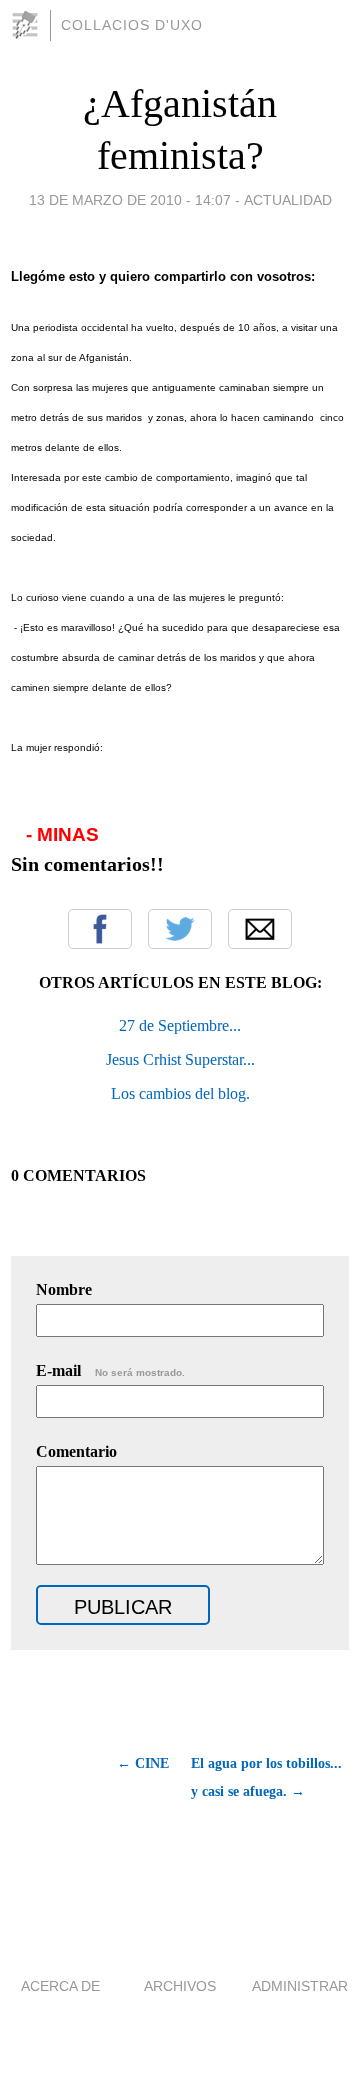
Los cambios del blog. (180, 1093)
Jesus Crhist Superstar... (180, 1059)
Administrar (300, 1986)
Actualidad (288, 200)
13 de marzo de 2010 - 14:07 (130, 200)
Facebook (100, 929)
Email (260, 929)
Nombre (64, 1289)
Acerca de (60, 1986)
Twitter (180, 929)
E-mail (110, 1370)
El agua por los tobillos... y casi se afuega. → (266, 1777)
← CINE (143, 1763)
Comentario (76, 1451)
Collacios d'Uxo (132, 25)
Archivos (180, 1986)
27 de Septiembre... (180, 1025)
